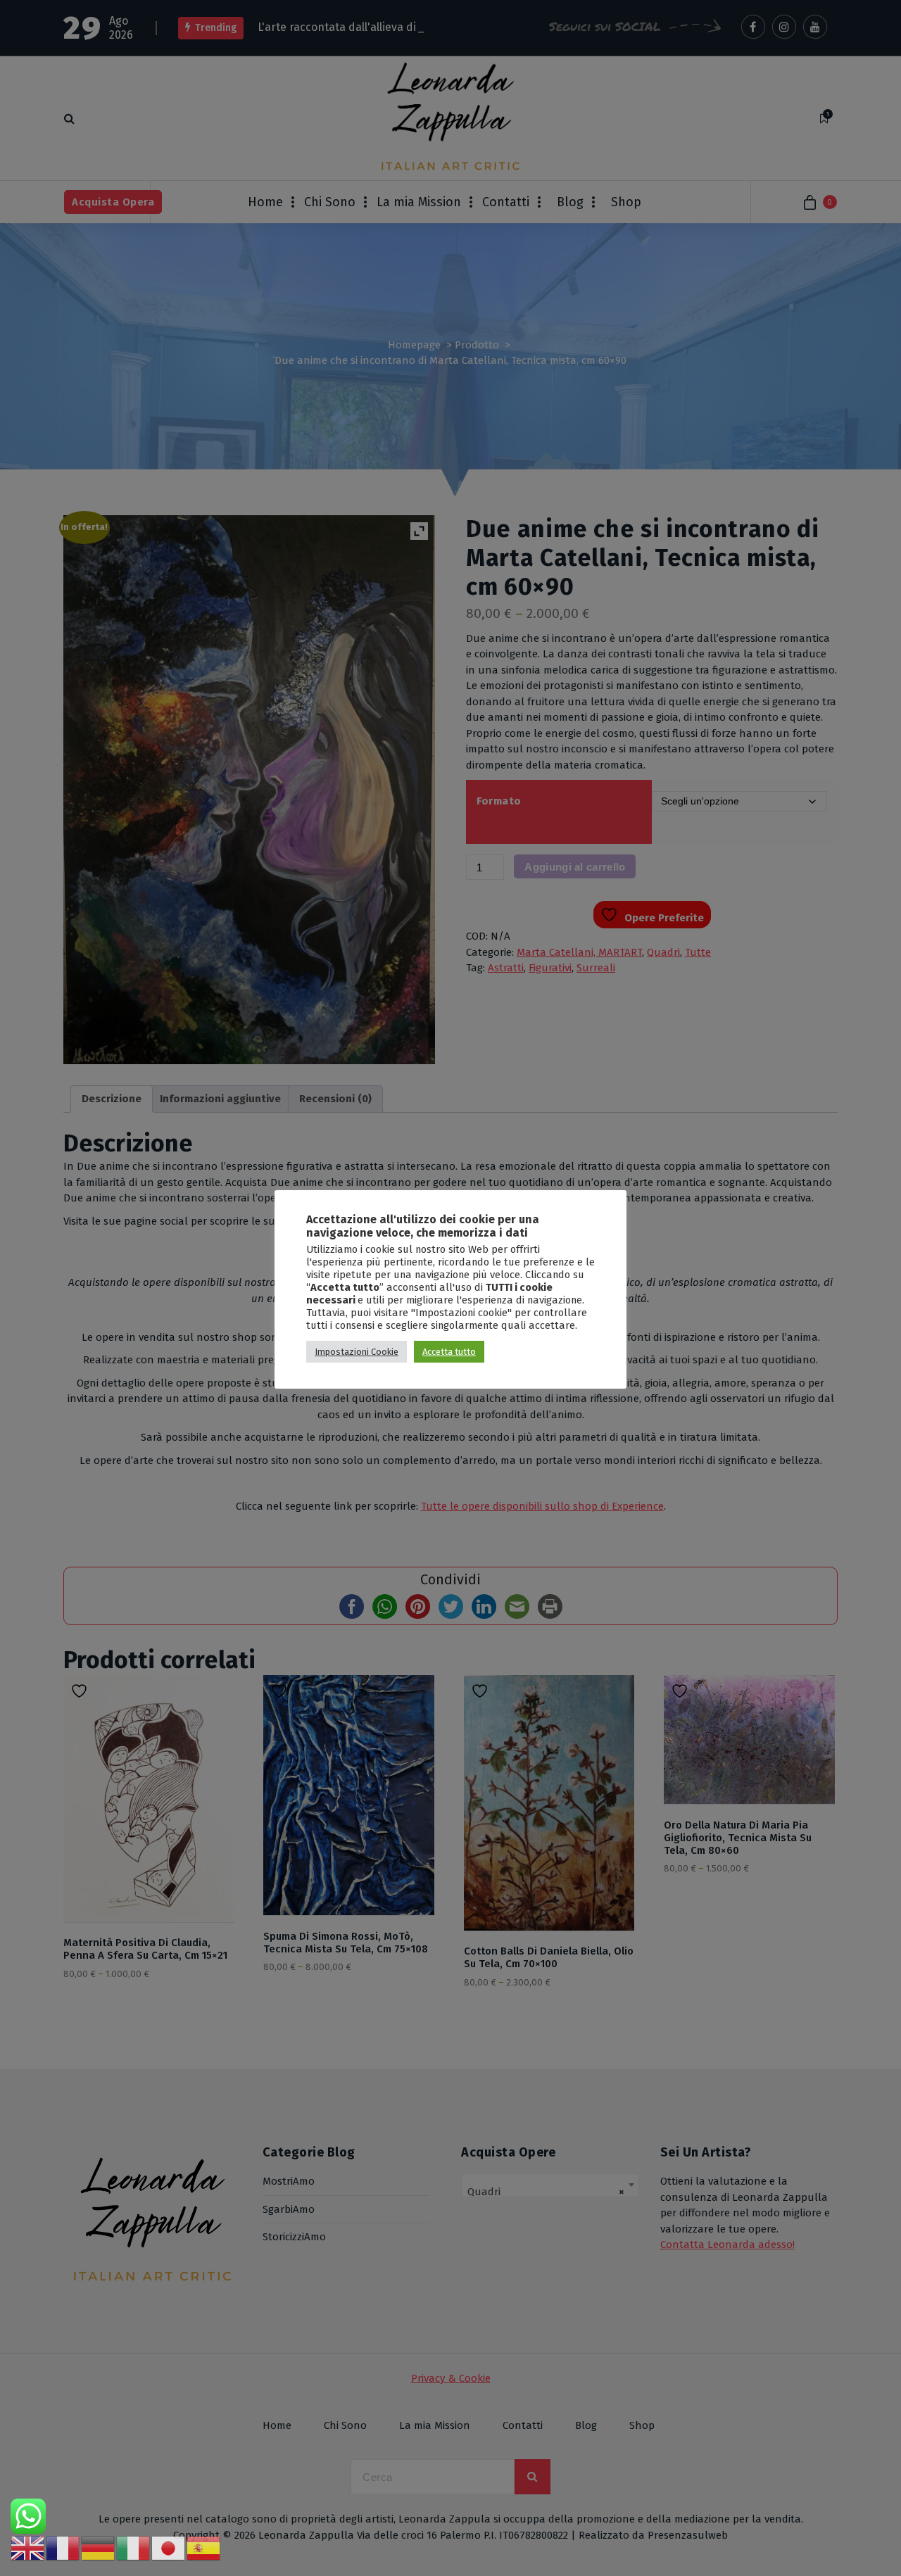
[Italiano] (134, 2548)
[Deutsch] (99, 2548)
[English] (28, 2548)
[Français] (63, 2548)
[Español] (204, 2548)
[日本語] (169, 2548)
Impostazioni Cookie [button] (357, 1352)
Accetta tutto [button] (449, 1352)
